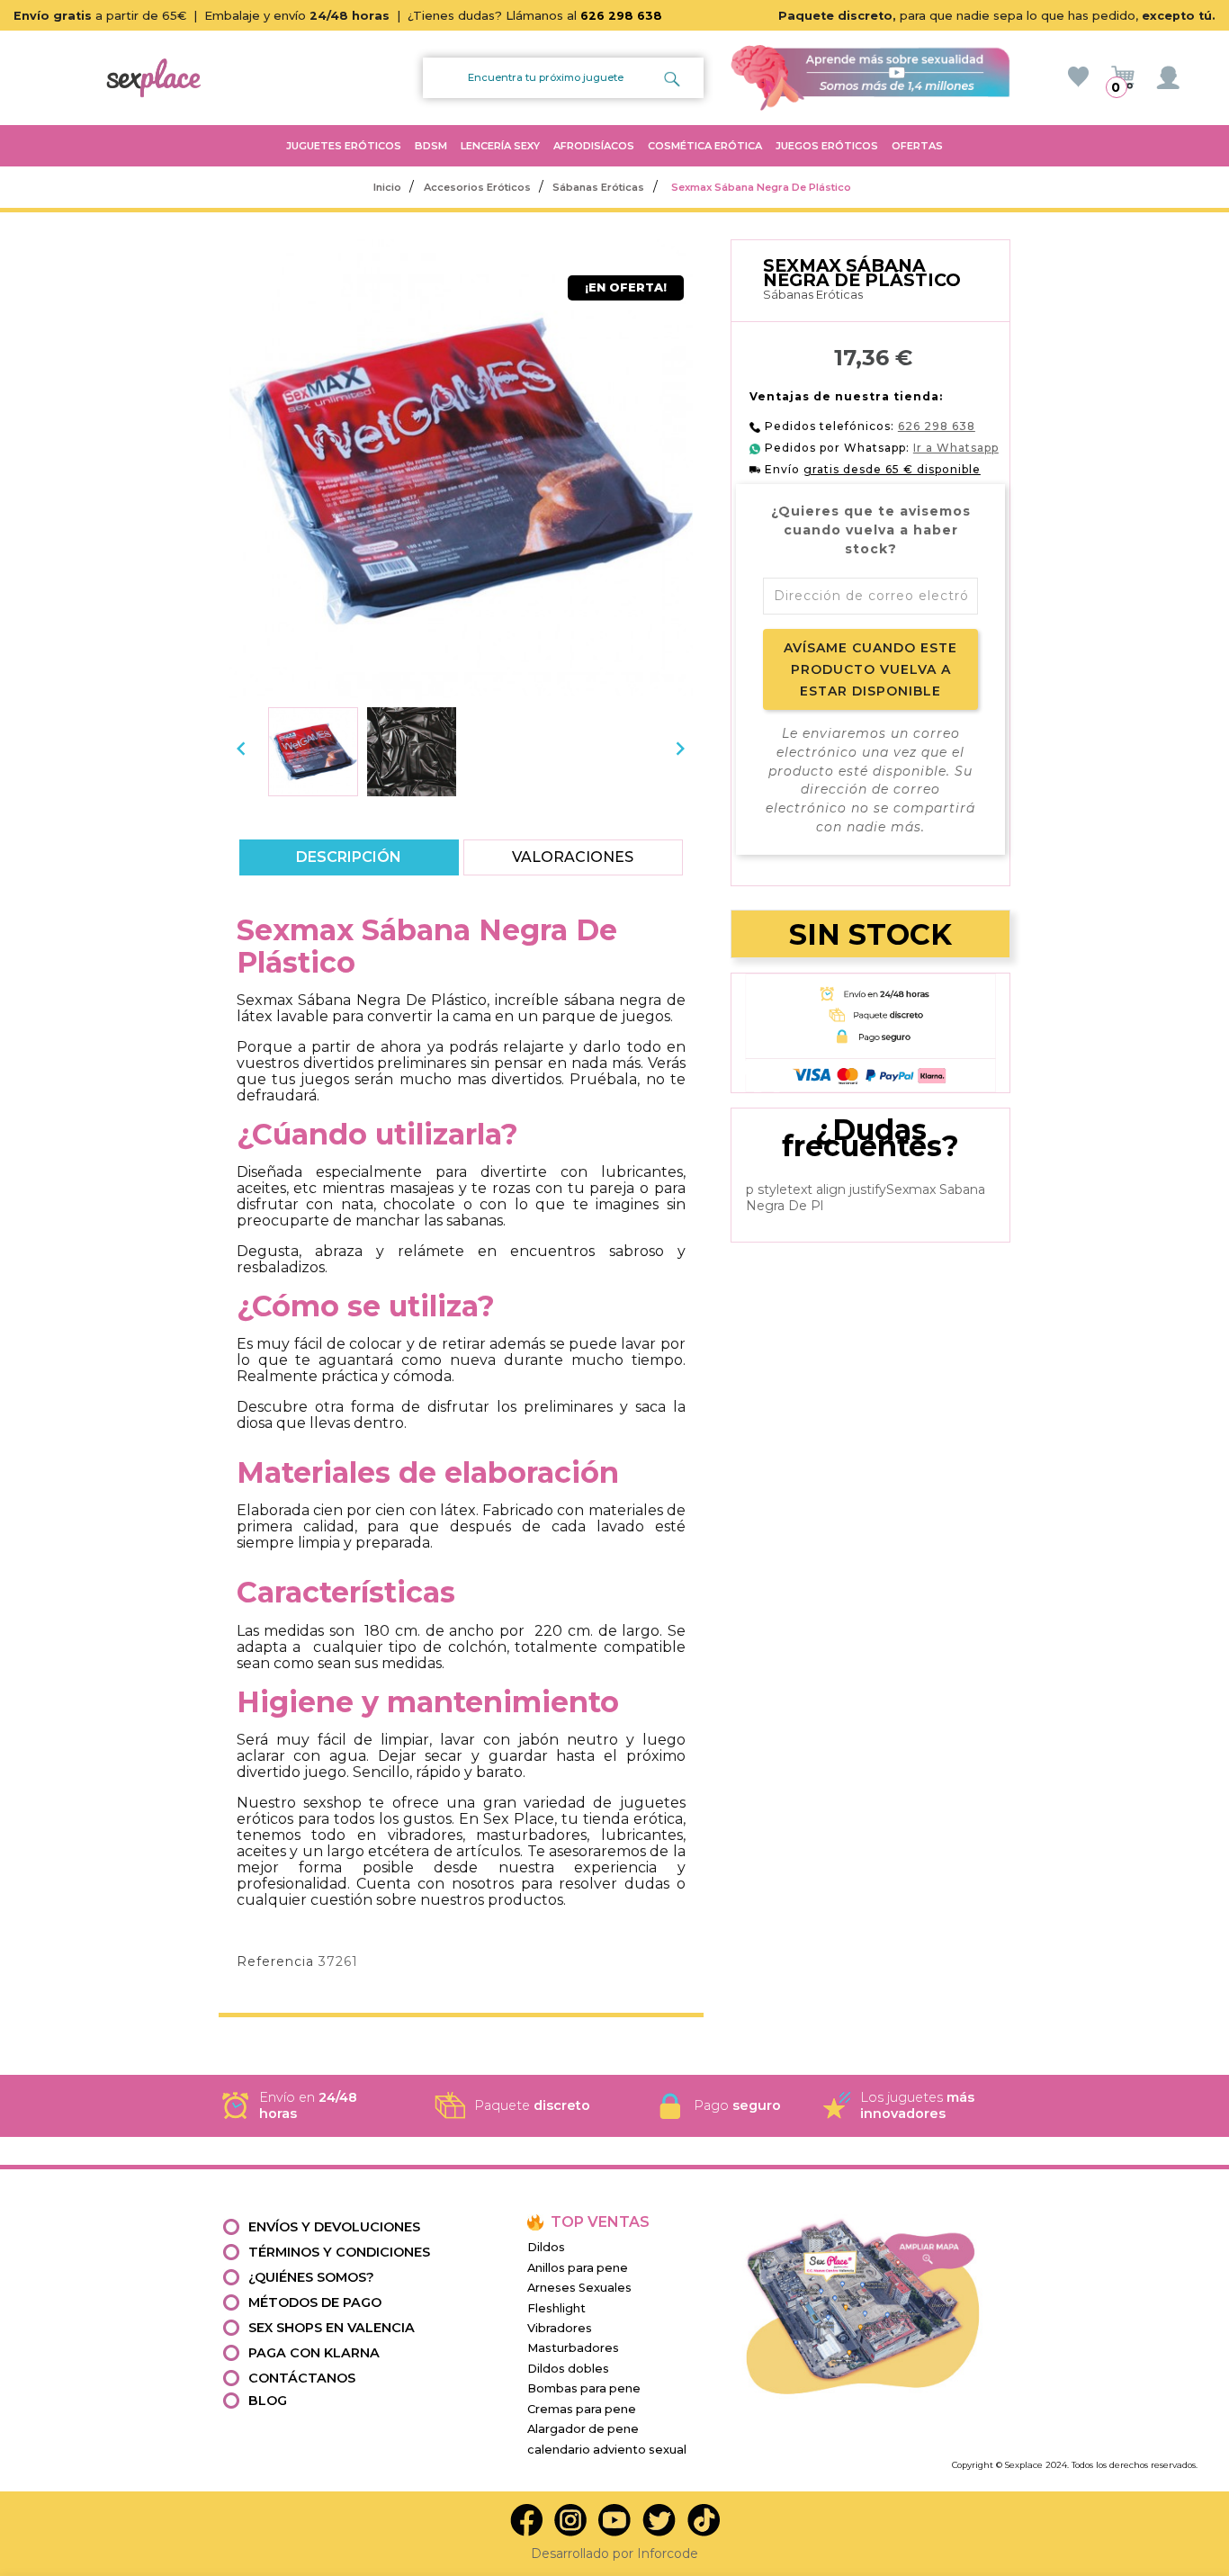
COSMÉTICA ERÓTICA (705, 146)
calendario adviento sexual (607, 2450)
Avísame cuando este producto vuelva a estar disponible (870, 669)
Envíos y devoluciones (334, 2227)
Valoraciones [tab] (574, 857)
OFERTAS (917, 146)
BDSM (431, 146)
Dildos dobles (568, 2369)
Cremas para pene (582, 2409)
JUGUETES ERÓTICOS (344, 146)
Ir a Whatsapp (956, 448)
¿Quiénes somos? (311, 2277)
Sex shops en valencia (332, 2328)
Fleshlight (556, 2308)
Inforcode (668, 2554)
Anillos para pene (578, 2268)
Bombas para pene (584, 2388)
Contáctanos (302, 2378)
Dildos (546, 2247)
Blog (268, 2401)
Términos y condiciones (339, 2252)
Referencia (275, 1961)
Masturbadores (573, 2348)
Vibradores (560, 2328)
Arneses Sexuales (579, 2288)
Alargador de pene (583, 2429)
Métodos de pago (315, 2302)
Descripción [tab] (349, 857)
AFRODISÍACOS (594, 146)
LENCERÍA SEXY (500, 146)
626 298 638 (621, 16)
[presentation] (241, 749)
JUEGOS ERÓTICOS (827, 146)
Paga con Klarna (314, 2353)
